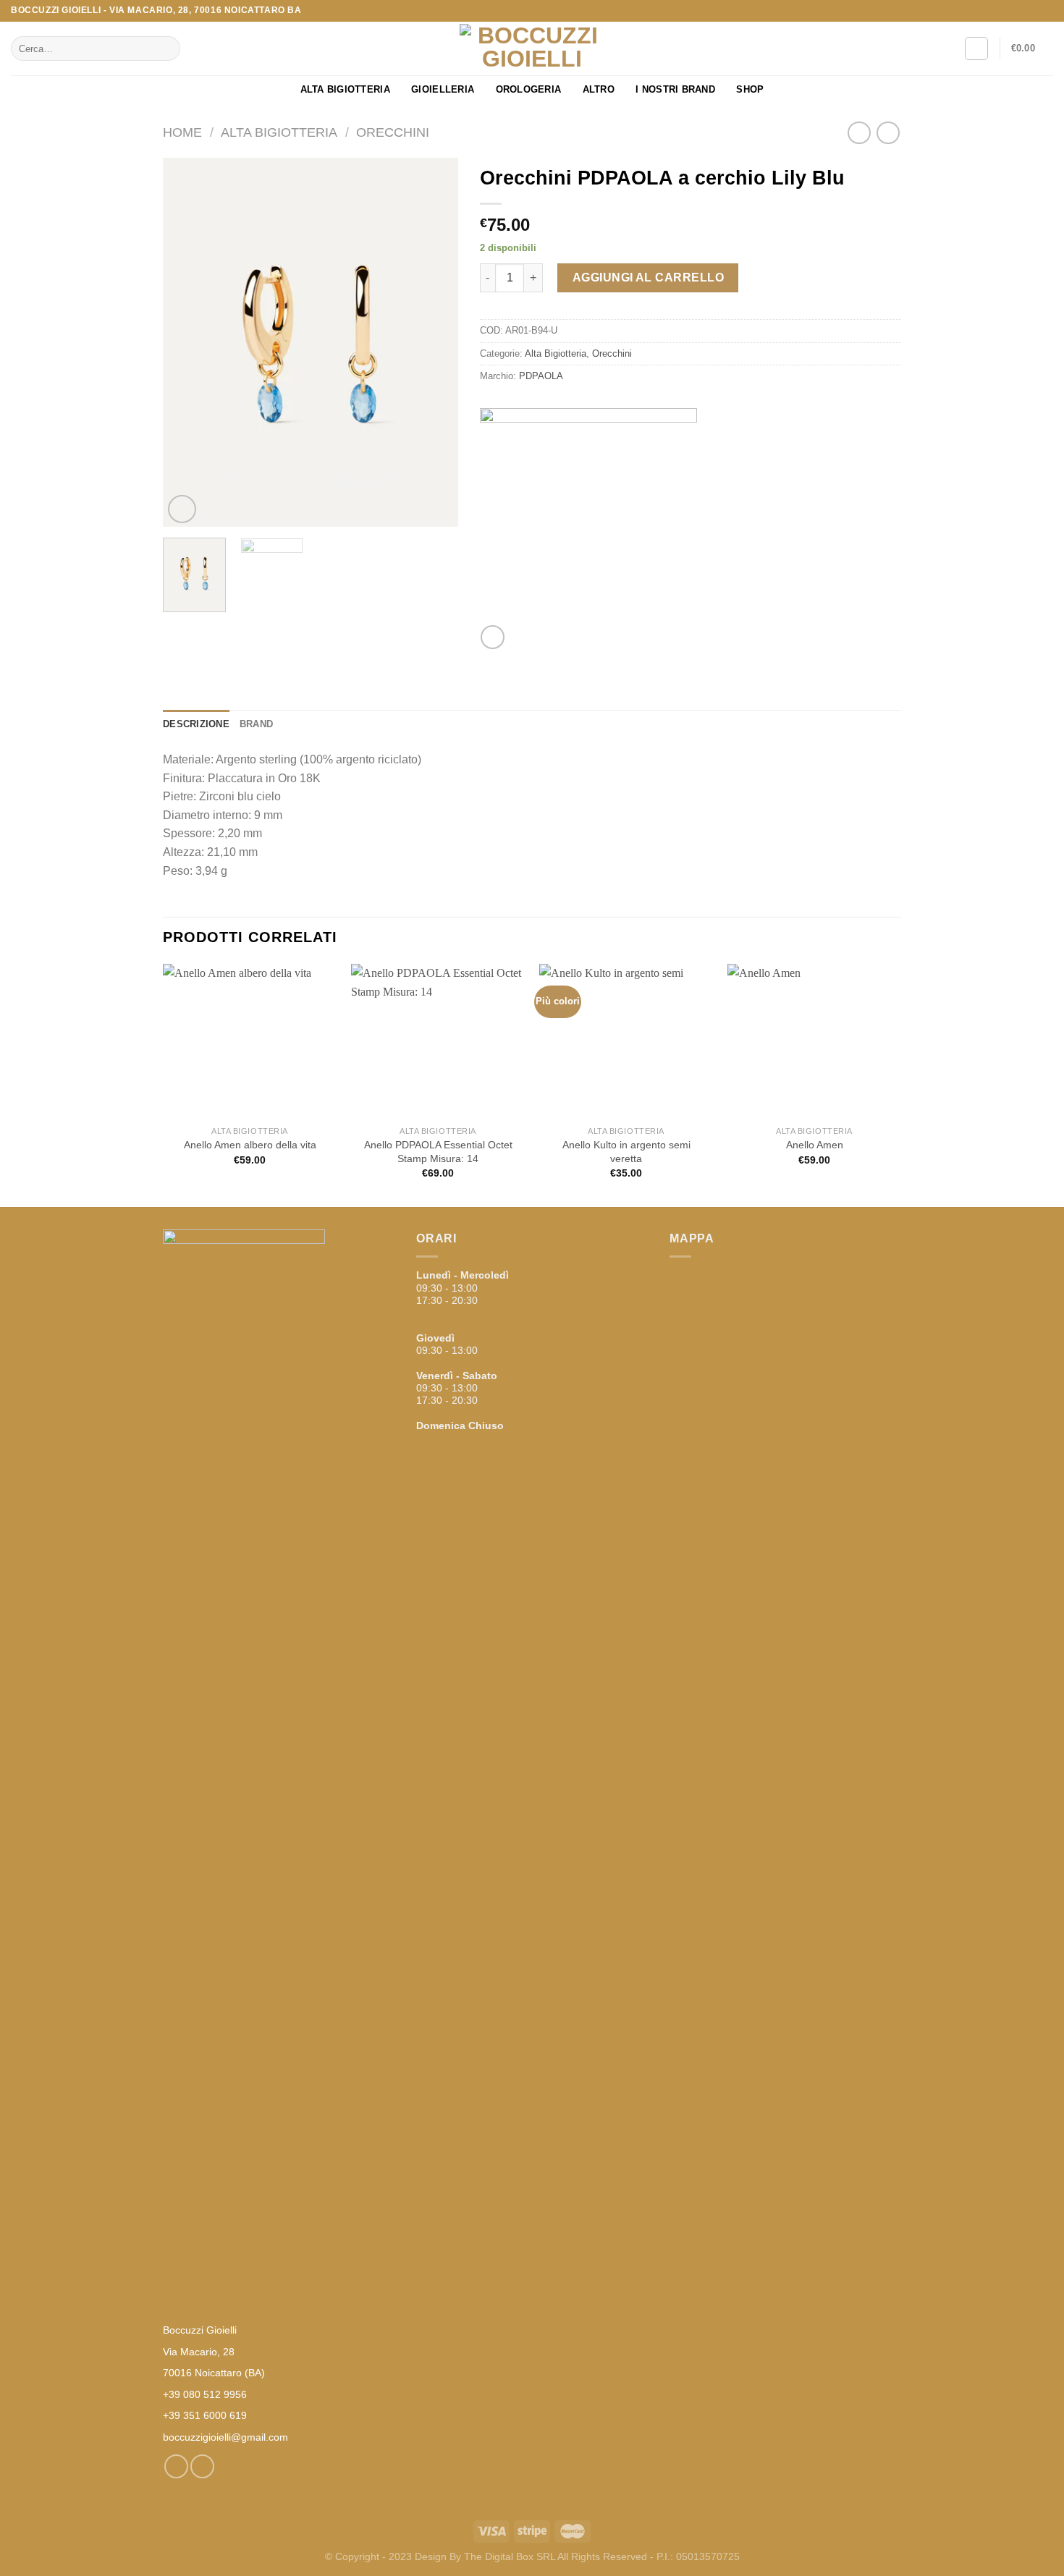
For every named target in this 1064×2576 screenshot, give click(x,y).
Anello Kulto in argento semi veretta (626, 1152)
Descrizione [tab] (196, 724)
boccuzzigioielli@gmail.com (225, 2437)
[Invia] (167, 48)
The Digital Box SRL (510, 2556)
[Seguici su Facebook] (1032, 11)
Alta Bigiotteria (345, 89)
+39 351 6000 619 (205, 2415)
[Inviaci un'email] (1046, 11)
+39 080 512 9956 (205, 2394)
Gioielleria (443, 89)
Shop (750, 89)
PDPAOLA (541, 376)
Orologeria (529, 89)
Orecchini (393, 132)
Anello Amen (815, 1145)
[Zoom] (182, 509)
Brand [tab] (256, 724)
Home (182, 132)
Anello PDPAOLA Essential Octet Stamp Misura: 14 (438, 1152)
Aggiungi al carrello (649, 277)
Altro (599, 89)
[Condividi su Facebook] (493, 637)
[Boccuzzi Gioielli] (532, 49)
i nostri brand (675, 89)
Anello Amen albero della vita (250, 1145)
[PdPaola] (588, 517)
